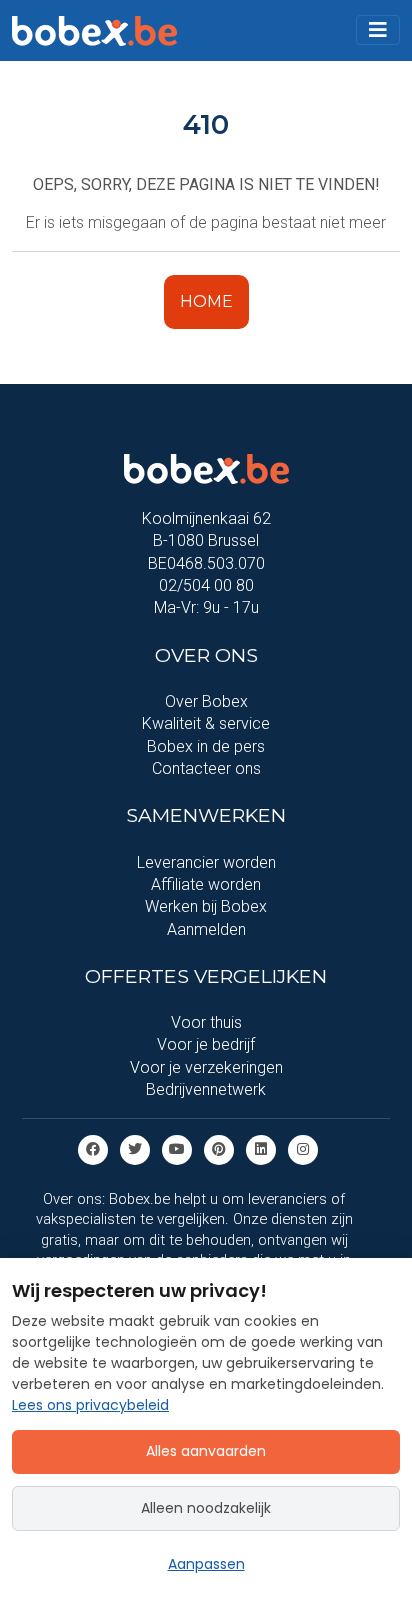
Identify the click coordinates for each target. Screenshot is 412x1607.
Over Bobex (206, 701)
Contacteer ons (206, 768)
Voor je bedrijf (206, 1044)
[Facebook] (93, 1148)
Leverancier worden (206, 862)
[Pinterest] (219, 1148)
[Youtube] (177, 1148)
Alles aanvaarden (206, 1451)
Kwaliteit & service (206, 723)
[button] (378, 30)
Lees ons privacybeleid (90, 1405)
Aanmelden (206, 929)
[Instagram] (303, 1148)
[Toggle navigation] (378, 30)
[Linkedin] (261, 1148)
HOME (206, 301)
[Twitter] (135, 1148)
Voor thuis (206, 1022)
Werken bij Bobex (206, 906)
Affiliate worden (206, 884)
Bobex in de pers (206, 746)
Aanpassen (206, 1564)
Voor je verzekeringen (206, 1067)
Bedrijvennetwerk (206, 1089)
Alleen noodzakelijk (206, 1508)
